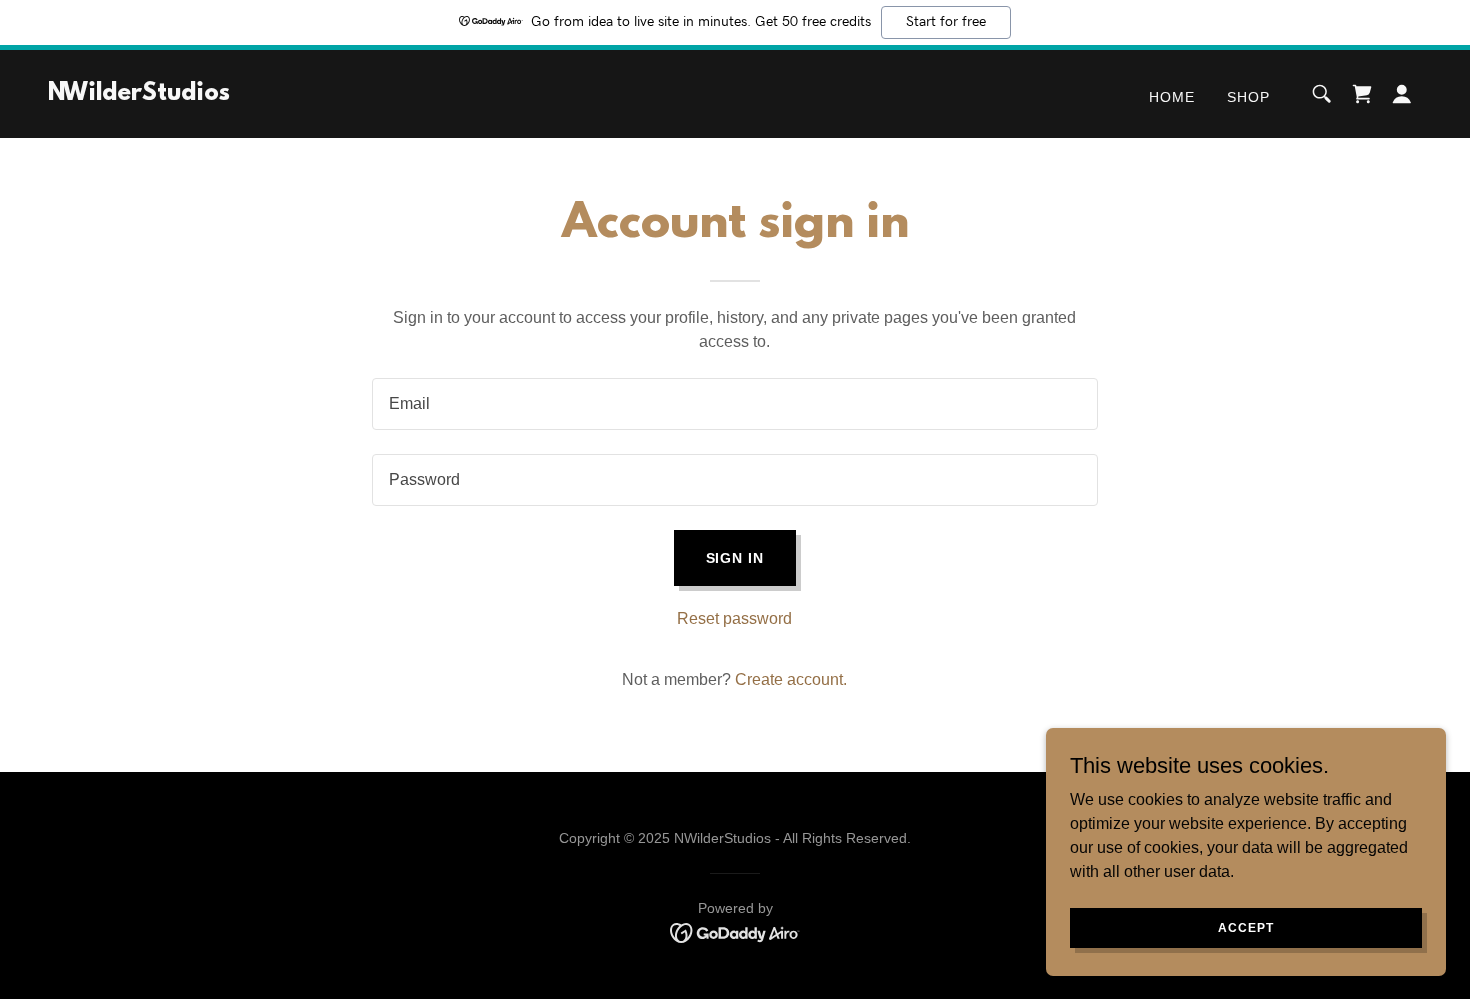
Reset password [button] (734, 618)
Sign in (735, 558)
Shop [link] (1248, 97)
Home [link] (1172, 97)
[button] (1402, 94)
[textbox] (734, 404)
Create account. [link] (791, 679)
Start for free (946, 22)
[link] (139, 94)
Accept (1245, 927)
